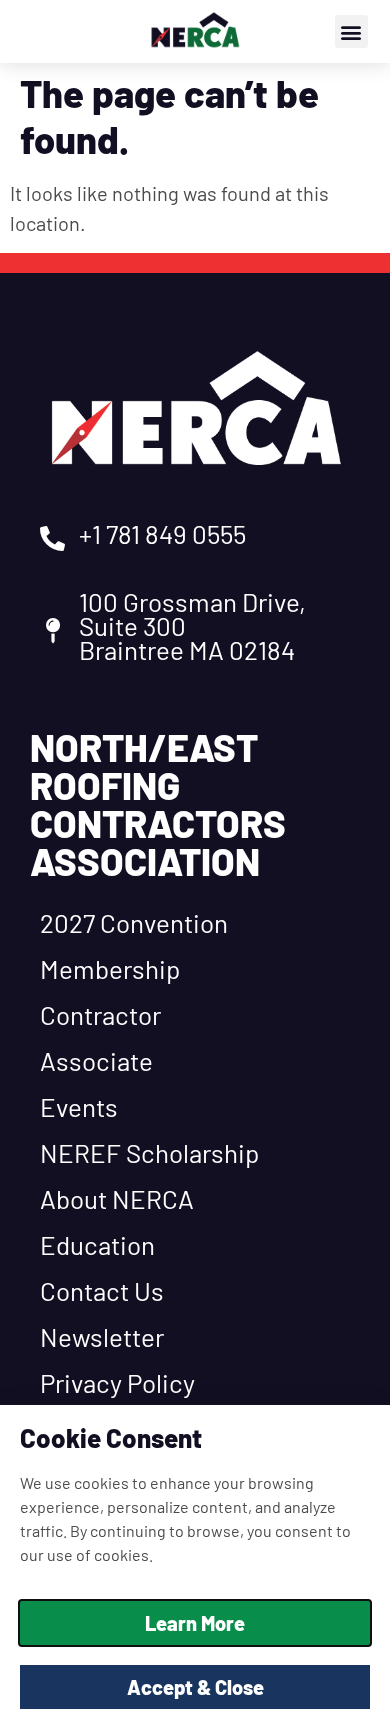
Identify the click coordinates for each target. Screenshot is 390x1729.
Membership (110, 968)
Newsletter (102, 1336)
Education (97, 1244)
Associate (96, 1060)
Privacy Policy (117, 1382)
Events (79, 1106)
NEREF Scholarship (149, 1152)
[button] (351, 31)
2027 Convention (134, 922)
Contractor (100, 1014)
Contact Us (102, 1290)
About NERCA (117, 1198)
